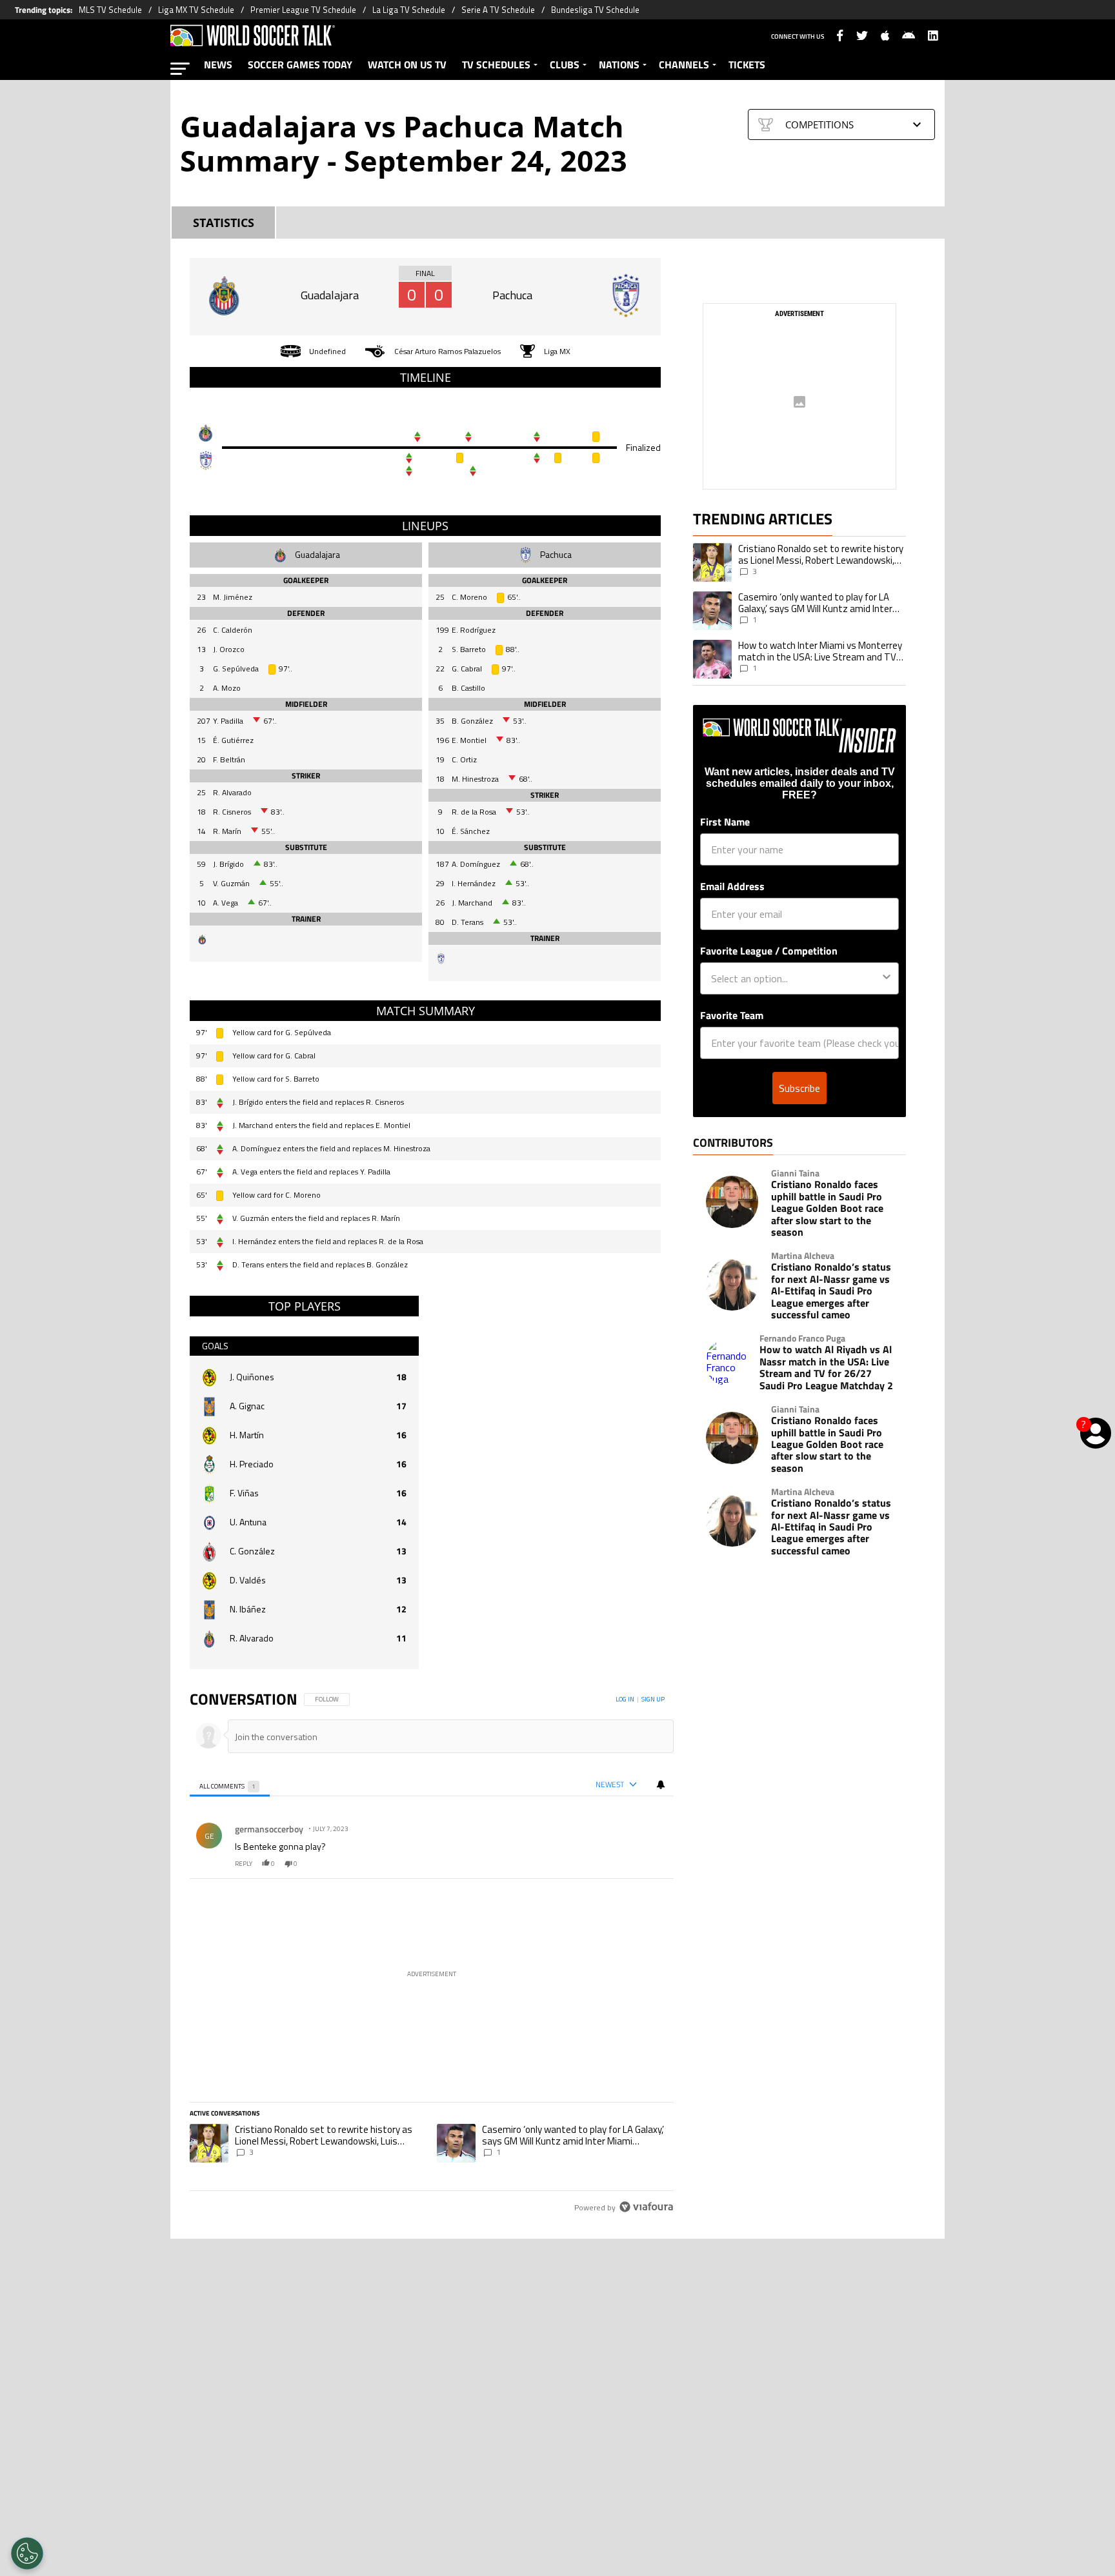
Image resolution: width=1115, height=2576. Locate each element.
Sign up (653, 1699)
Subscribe (799, 1088)
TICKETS (747, 64)
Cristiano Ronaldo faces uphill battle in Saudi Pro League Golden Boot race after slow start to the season (827, 1208)
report (653, 1864)
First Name (725, 822)
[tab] (230, 1785)
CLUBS (565, 64)
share (625, 1864)
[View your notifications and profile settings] (661, 1785)
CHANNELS (684, 64)
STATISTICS (224, 223)
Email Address (732, 886)
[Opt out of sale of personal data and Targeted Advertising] (27, 2553)
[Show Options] (887, 978)
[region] (432, 1954)
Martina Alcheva (803, 1256)
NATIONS (619, 64)
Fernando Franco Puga (802, 1338)
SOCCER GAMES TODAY (300, 64)
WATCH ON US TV (407, 64)
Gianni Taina (795, 1173)
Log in (625, 1699)
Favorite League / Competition (769, 951)
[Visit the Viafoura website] (646, 2207)
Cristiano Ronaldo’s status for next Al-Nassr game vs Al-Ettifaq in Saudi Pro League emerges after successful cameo (831, 1291)
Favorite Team (732, 1015)
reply (244, 1864)
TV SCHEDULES (496, 64)
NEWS (218, 64)
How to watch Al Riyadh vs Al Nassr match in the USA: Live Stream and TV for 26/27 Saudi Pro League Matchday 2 (826, 1367)
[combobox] (796, 978)
